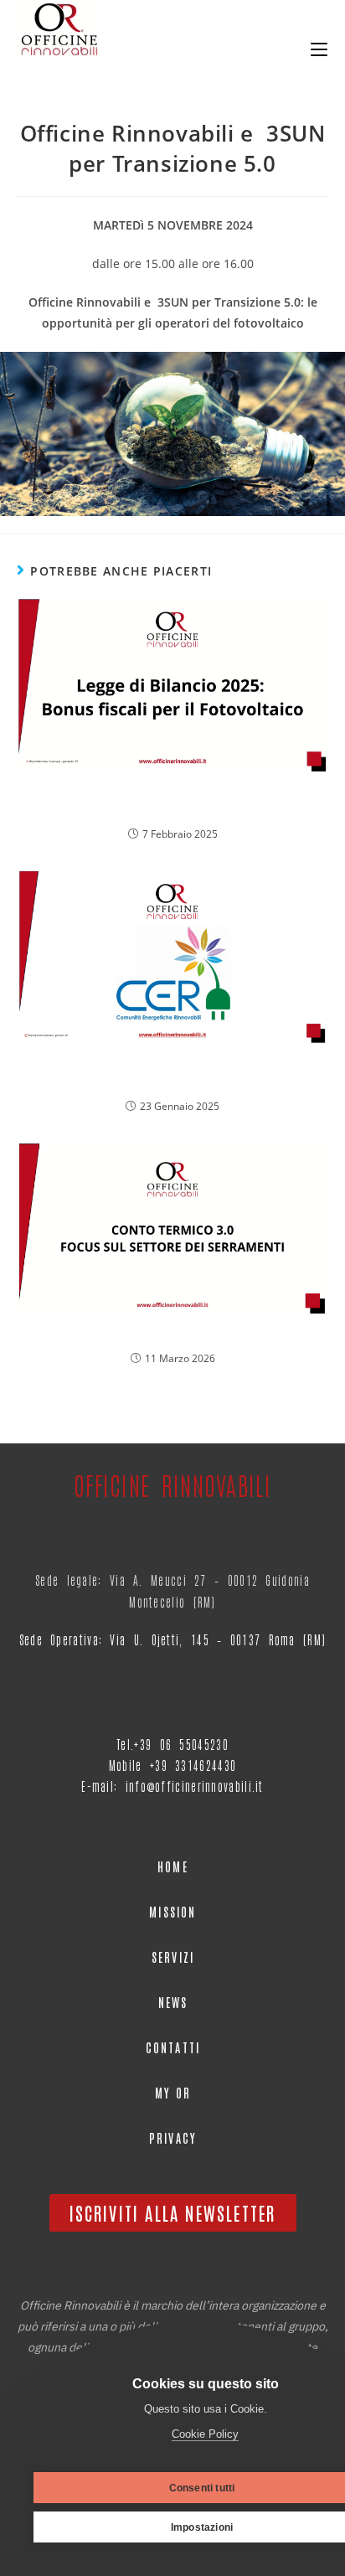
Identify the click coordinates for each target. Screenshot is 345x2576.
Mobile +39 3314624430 (172, 1765)
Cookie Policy (205, 2434)
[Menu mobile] (319, 45)
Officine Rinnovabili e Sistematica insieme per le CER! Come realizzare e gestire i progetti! (173, 1073)
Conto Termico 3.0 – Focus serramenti (173, 1335)
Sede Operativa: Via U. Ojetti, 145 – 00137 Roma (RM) (173, 1639)
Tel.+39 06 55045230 (172, 1744)
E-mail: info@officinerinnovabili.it (172, 1786)
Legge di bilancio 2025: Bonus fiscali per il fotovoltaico (172, 802)
